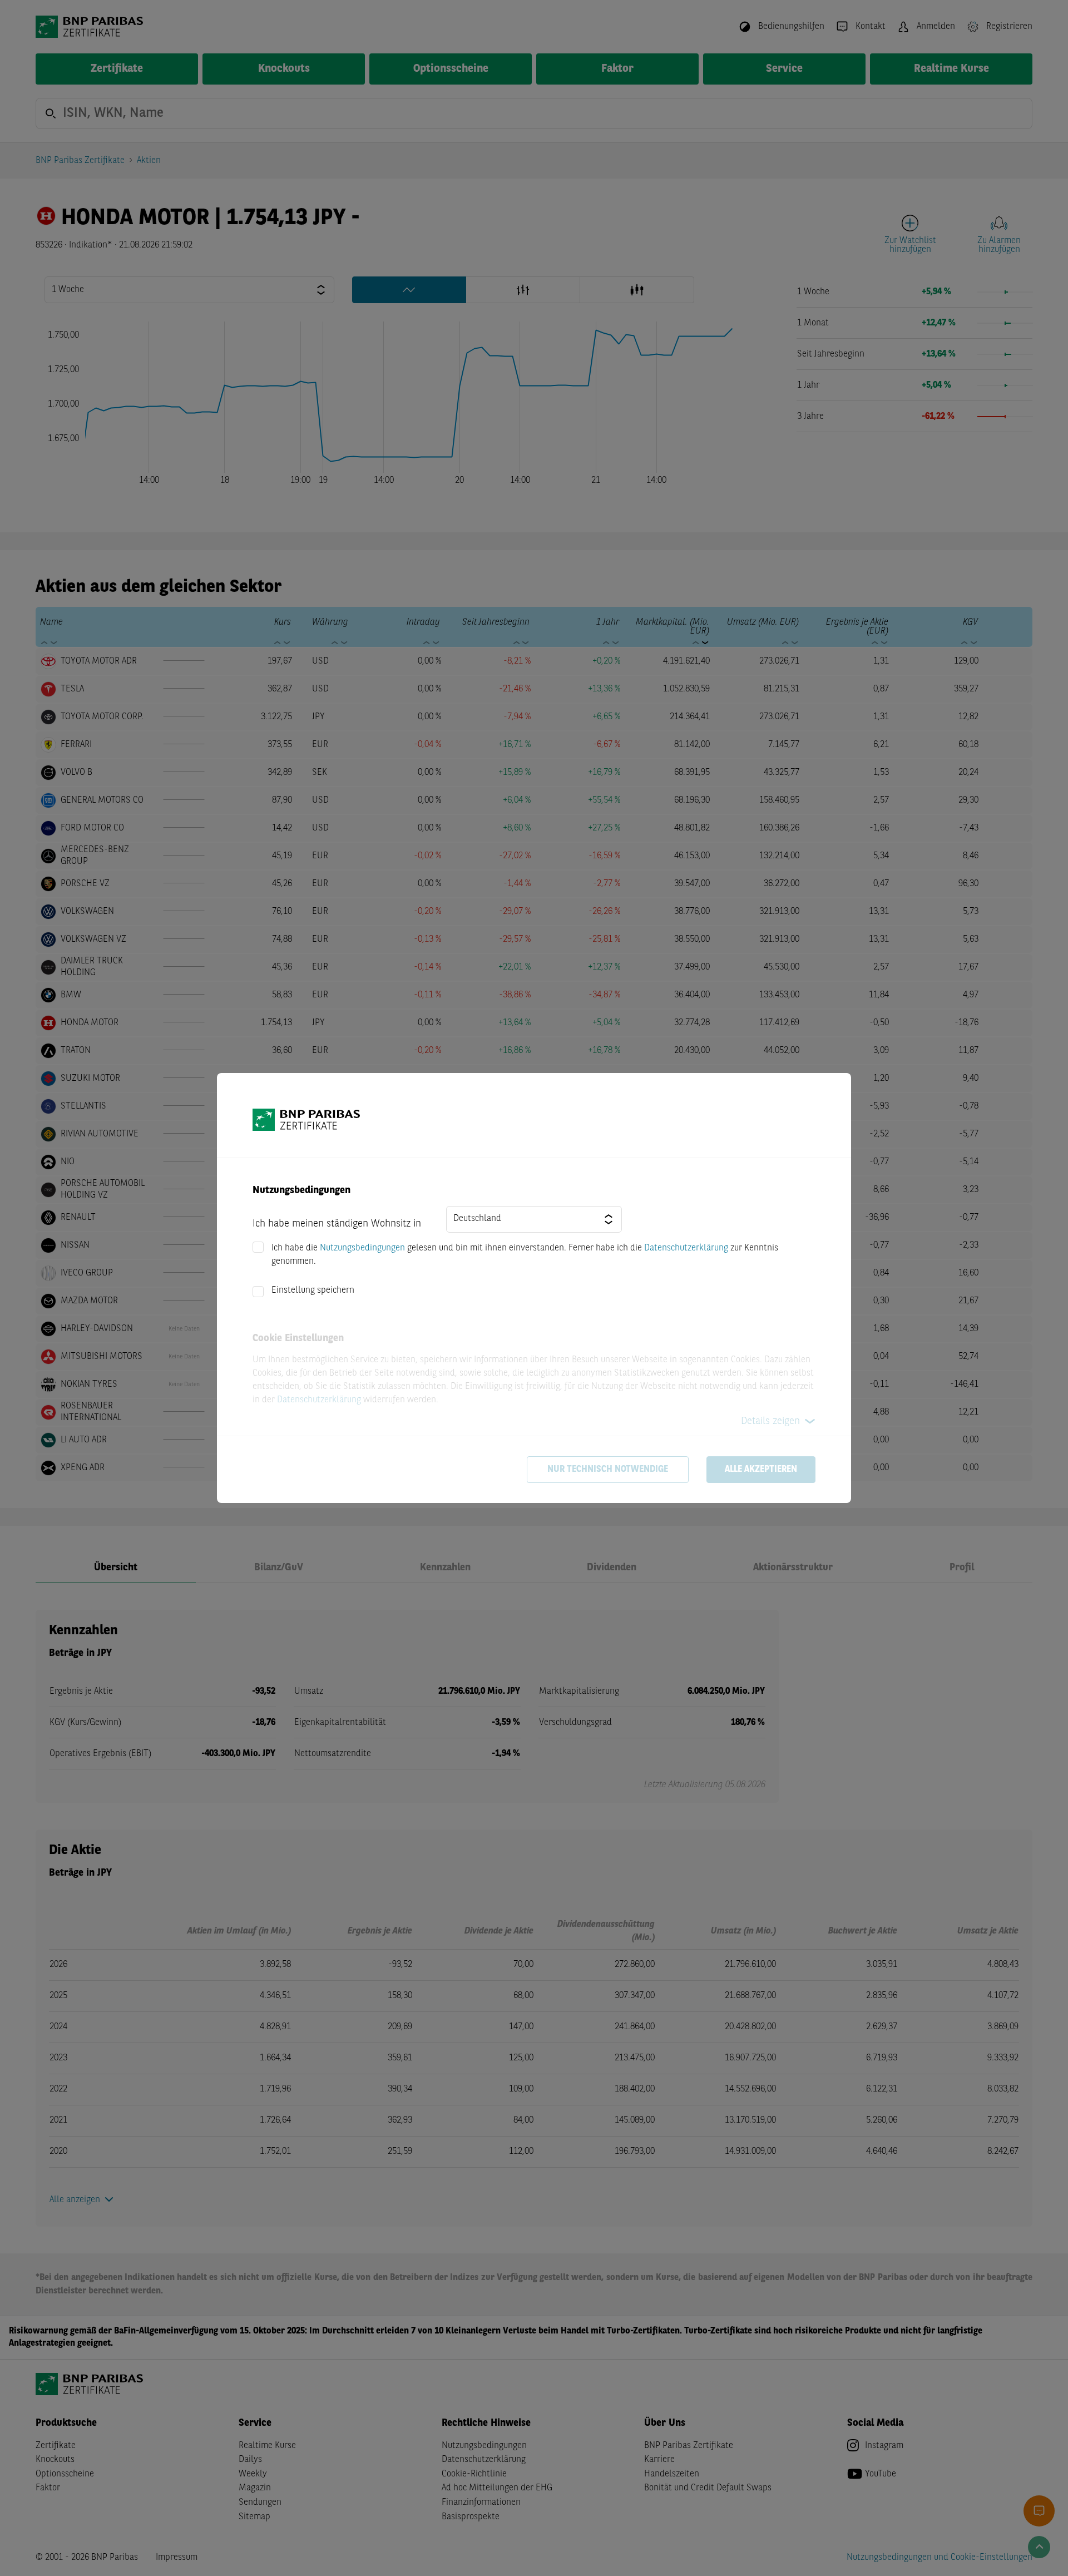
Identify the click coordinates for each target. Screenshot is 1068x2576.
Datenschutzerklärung (686, 1248)
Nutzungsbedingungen (362, 1248)
